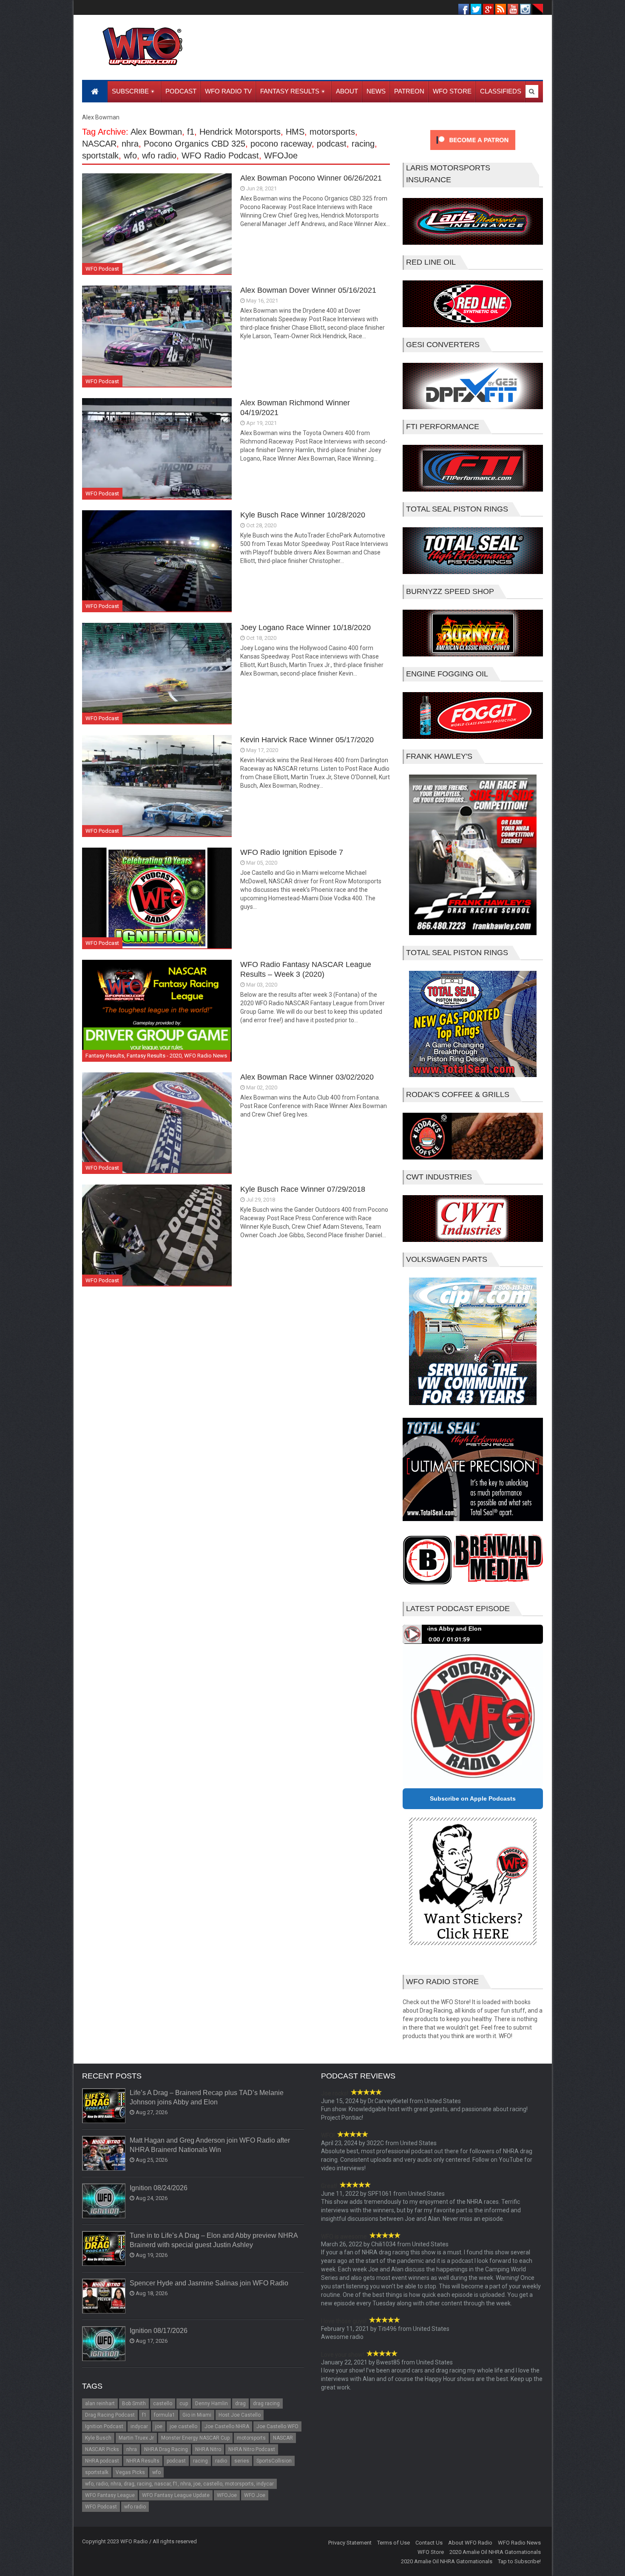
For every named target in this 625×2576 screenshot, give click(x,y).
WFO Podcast (102, 269)
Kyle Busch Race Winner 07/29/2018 (303, 1189)
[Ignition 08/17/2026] (104, 2344)
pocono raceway (281, 144)
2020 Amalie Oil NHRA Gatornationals (495, 2552)
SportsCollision (274, 2461)
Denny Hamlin (212, 2404)
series (242, 2461)
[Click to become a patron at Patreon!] (473, 152)
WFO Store (431, 2552)
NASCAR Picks (102, 2449)
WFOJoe (281, 156)
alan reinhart (100, 2404)
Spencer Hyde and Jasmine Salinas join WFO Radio (209, 2283)
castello (163, 2404)
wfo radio (159, 156)
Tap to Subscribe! (519, 2561)
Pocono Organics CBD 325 (195, 144)
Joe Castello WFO (277, 2426)
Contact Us (429, 2543)
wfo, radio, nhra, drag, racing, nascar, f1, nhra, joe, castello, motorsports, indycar (179, 2484)
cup (184, 2404)
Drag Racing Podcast (110, 2415)
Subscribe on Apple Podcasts (473, 1798)
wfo (130, 156)
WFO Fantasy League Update (176, 2495)
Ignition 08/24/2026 (159, 2188)
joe (159, 2426)
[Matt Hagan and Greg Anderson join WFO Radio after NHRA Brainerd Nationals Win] (104, 2154)
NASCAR (99, 144)
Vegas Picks (130, 2472)
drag (240, 2404)
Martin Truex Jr (136, 2438)
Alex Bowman (156, 132)
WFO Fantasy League (110, 2495)
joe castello (183, 2426)
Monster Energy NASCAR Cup (195, 2438)
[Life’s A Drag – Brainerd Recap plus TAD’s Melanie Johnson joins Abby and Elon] (104, 2106)
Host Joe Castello (240, 2415)
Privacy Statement (350, 2543)
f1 (191, 132)
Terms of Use (393, 2543)
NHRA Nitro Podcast (252, 2449)
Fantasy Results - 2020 (154, 1056)
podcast (332, 144)
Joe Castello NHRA (227, 2426)
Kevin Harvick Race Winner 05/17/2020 (307, 740)
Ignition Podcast (104, 2426)
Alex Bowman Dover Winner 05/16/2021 (308, 290)
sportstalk (100, 156)
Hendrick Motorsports (240, 132)
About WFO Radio (470, 2543)
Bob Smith (134, 2404)
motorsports (332, 132)
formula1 (165, 2415)
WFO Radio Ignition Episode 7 (292, 852)
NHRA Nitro (208, 2449)
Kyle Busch (98, 2438)
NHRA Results (143, 2461)
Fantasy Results (105, 1056)
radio (221, 2461)
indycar (139, 2426)
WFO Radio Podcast (220, 156)
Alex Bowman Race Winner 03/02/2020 (307, 1077)
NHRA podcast (102, 2461)
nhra (130, 144)
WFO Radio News (206, 1056)
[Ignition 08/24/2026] (104, 2201)
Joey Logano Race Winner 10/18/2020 (305, 628)
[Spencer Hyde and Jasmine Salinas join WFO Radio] (104, 2296)
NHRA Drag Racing (166, 2449)
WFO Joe (255, 2495)
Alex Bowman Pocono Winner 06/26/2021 (311, 178)
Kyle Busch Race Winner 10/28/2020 (303, 515)
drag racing (266, 2404)
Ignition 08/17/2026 (159, 2331)
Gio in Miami (197, 2415)
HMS (295, 132)
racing (363, 144)
